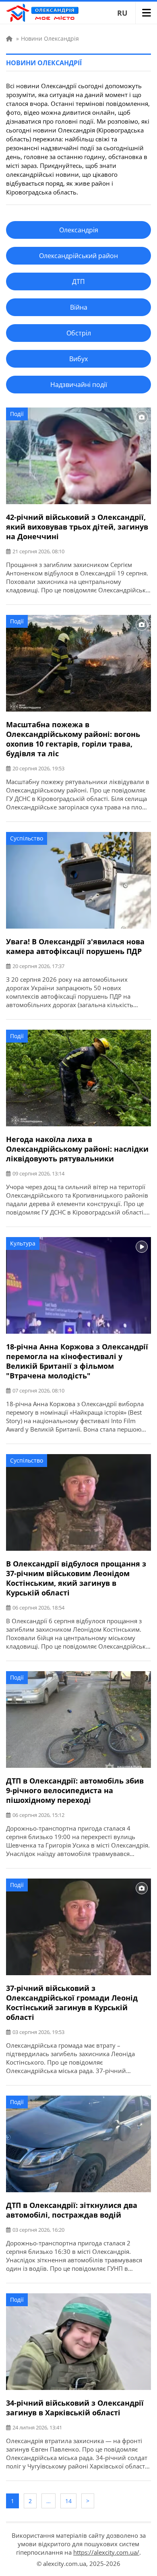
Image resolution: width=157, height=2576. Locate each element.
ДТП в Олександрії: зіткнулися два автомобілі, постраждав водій (72, 2210)
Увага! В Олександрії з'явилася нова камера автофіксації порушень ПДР (75, 946)
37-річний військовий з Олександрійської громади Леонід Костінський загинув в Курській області (72, 2003)
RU (122, 13)
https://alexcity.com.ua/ (106, 2552)
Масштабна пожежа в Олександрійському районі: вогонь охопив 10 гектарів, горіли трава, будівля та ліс (73, 739)
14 (68, 2501)
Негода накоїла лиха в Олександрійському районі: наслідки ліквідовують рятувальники (77, 1149)
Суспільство (27, 838)
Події (17, 414)
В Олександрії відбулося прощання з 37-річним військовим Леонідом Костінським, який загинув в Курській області (76, 1578)
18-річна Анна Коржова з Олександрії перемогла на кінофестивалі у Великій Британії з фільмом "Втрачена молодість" (77, 1361)
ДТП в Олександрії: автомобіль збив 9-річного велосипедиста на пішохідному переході (75, 1790)
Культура (23, 1243)
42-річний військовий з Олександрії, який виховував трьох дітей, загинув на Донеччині (77, 527)
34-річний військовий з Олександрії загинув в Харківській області (75, 2408)
